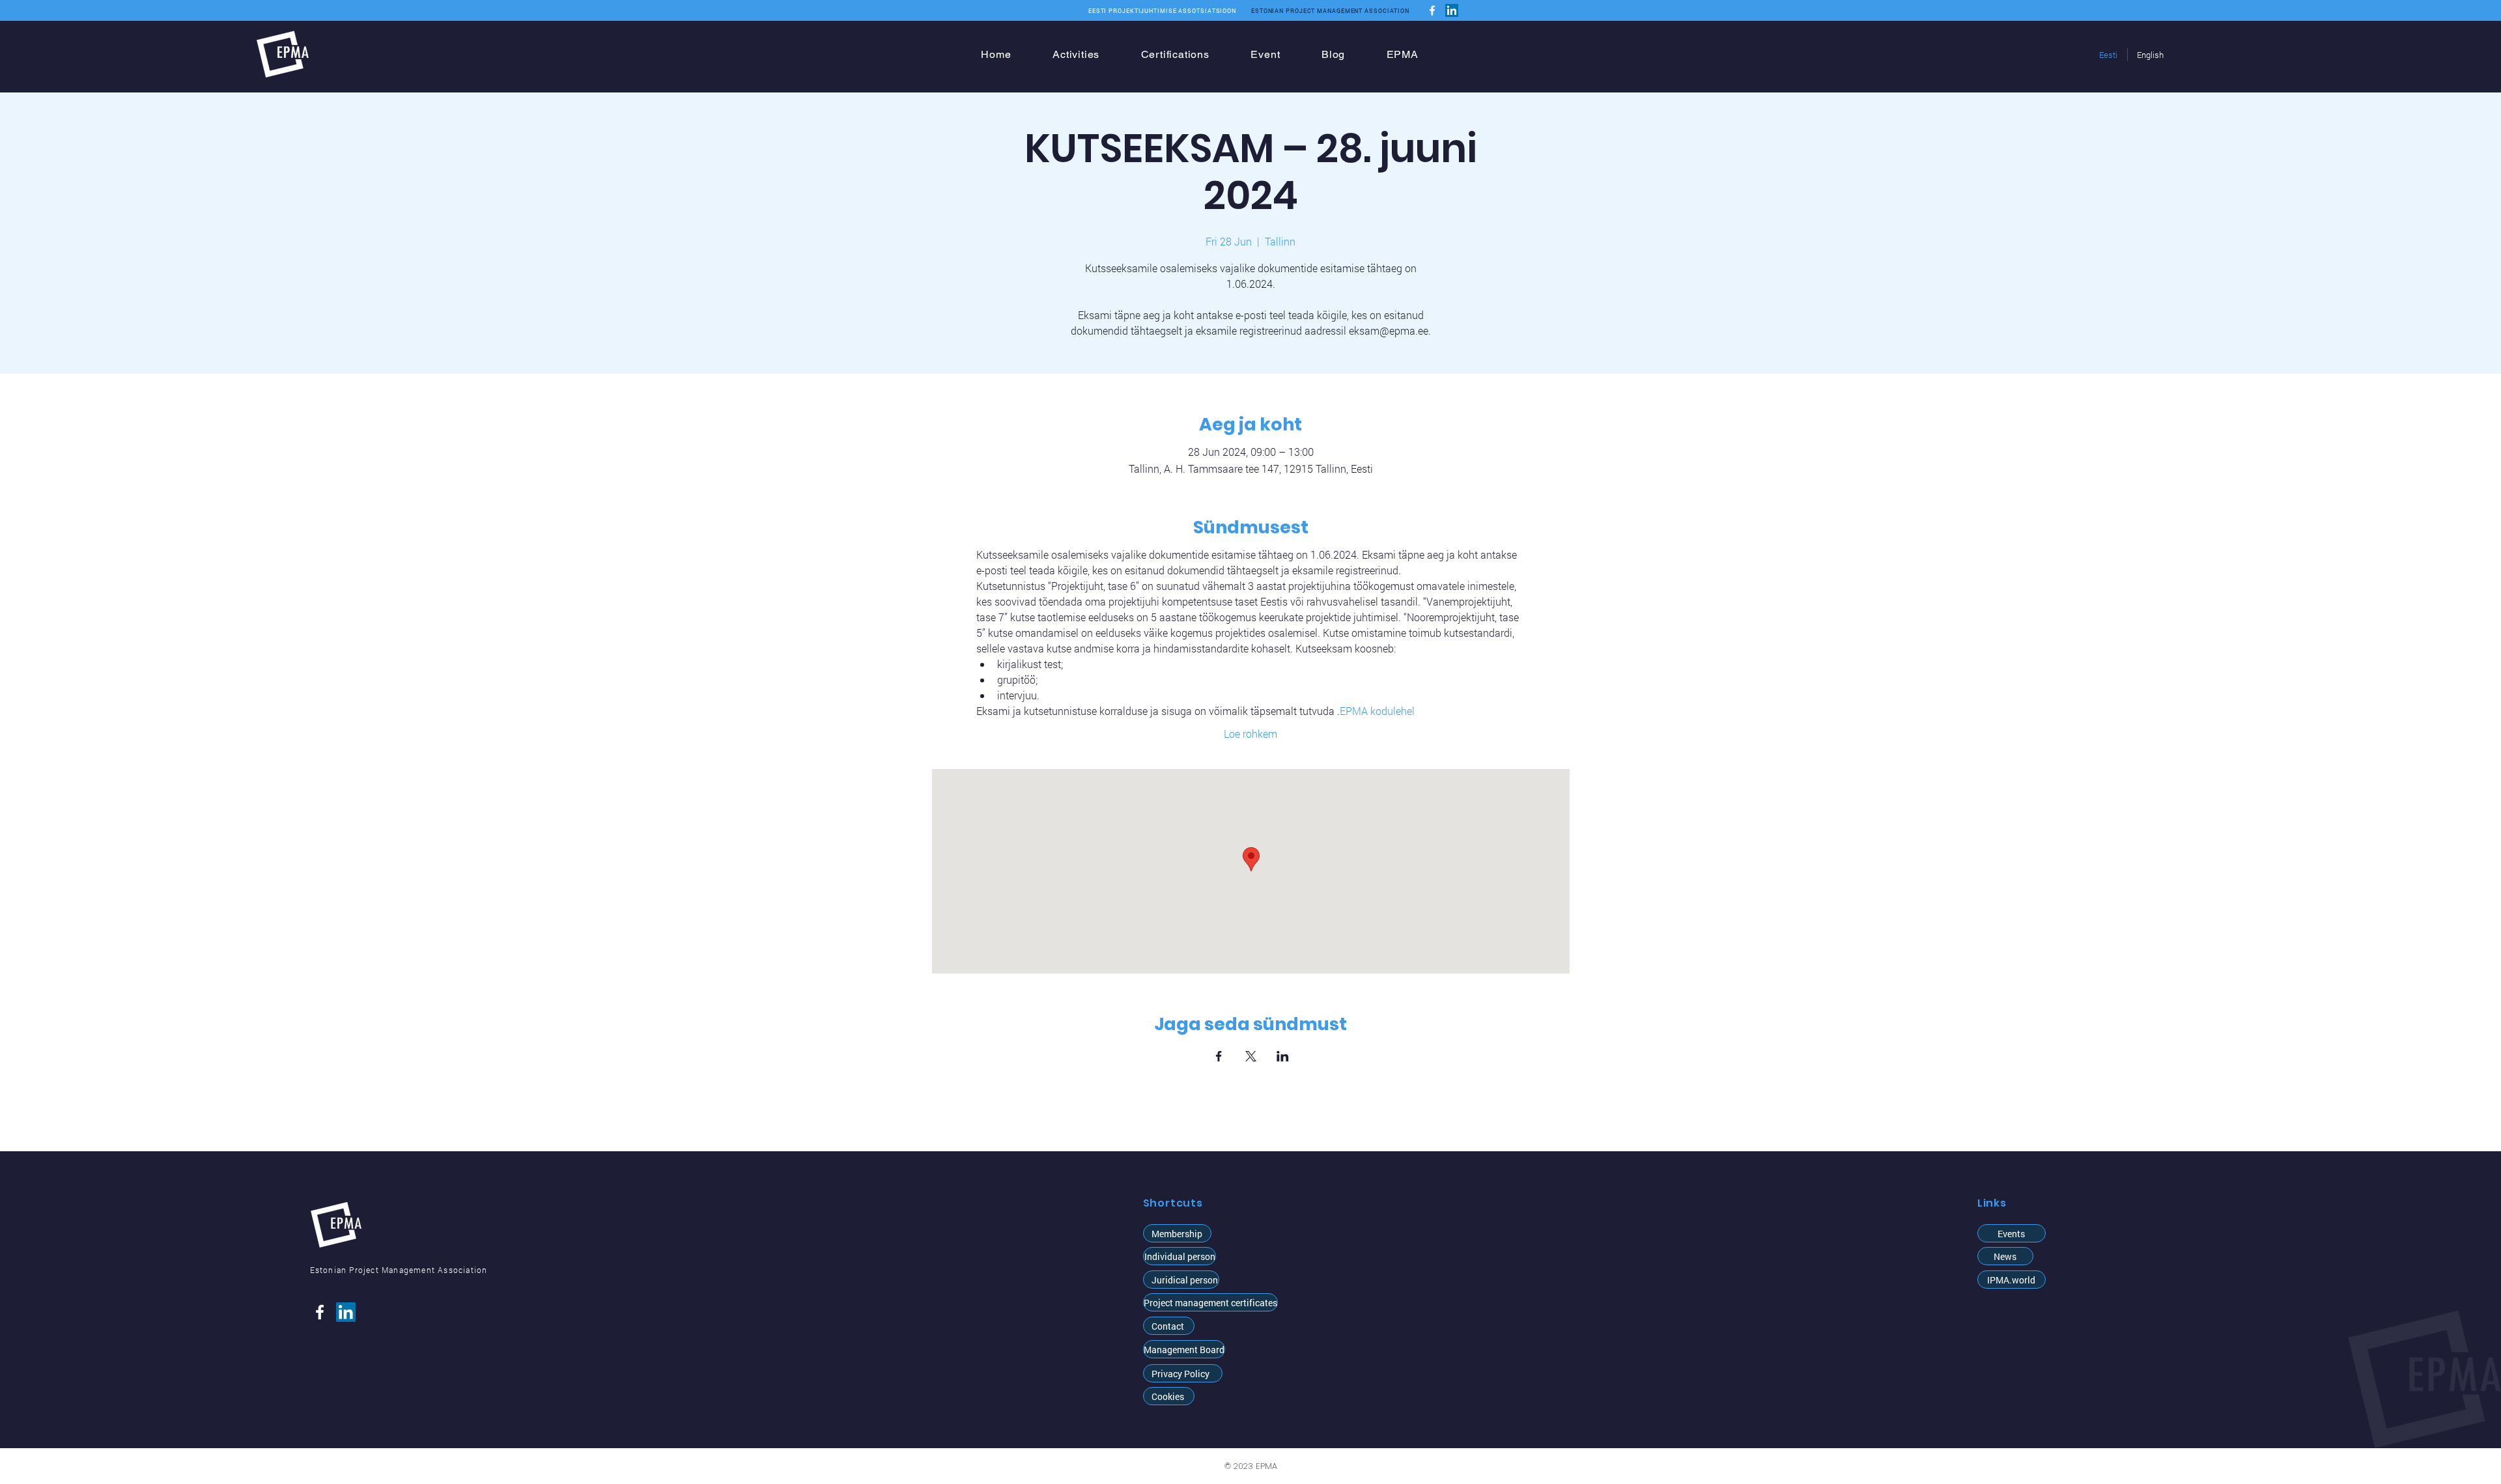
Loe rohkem (1250, 734)
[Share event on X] (1251, 1056)
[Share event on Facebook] (1219, 1056)
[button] (1180, 1256)
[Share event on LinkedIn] (1283, 1056)
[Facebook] (1432, 10)
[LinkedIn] (1452, 10)
